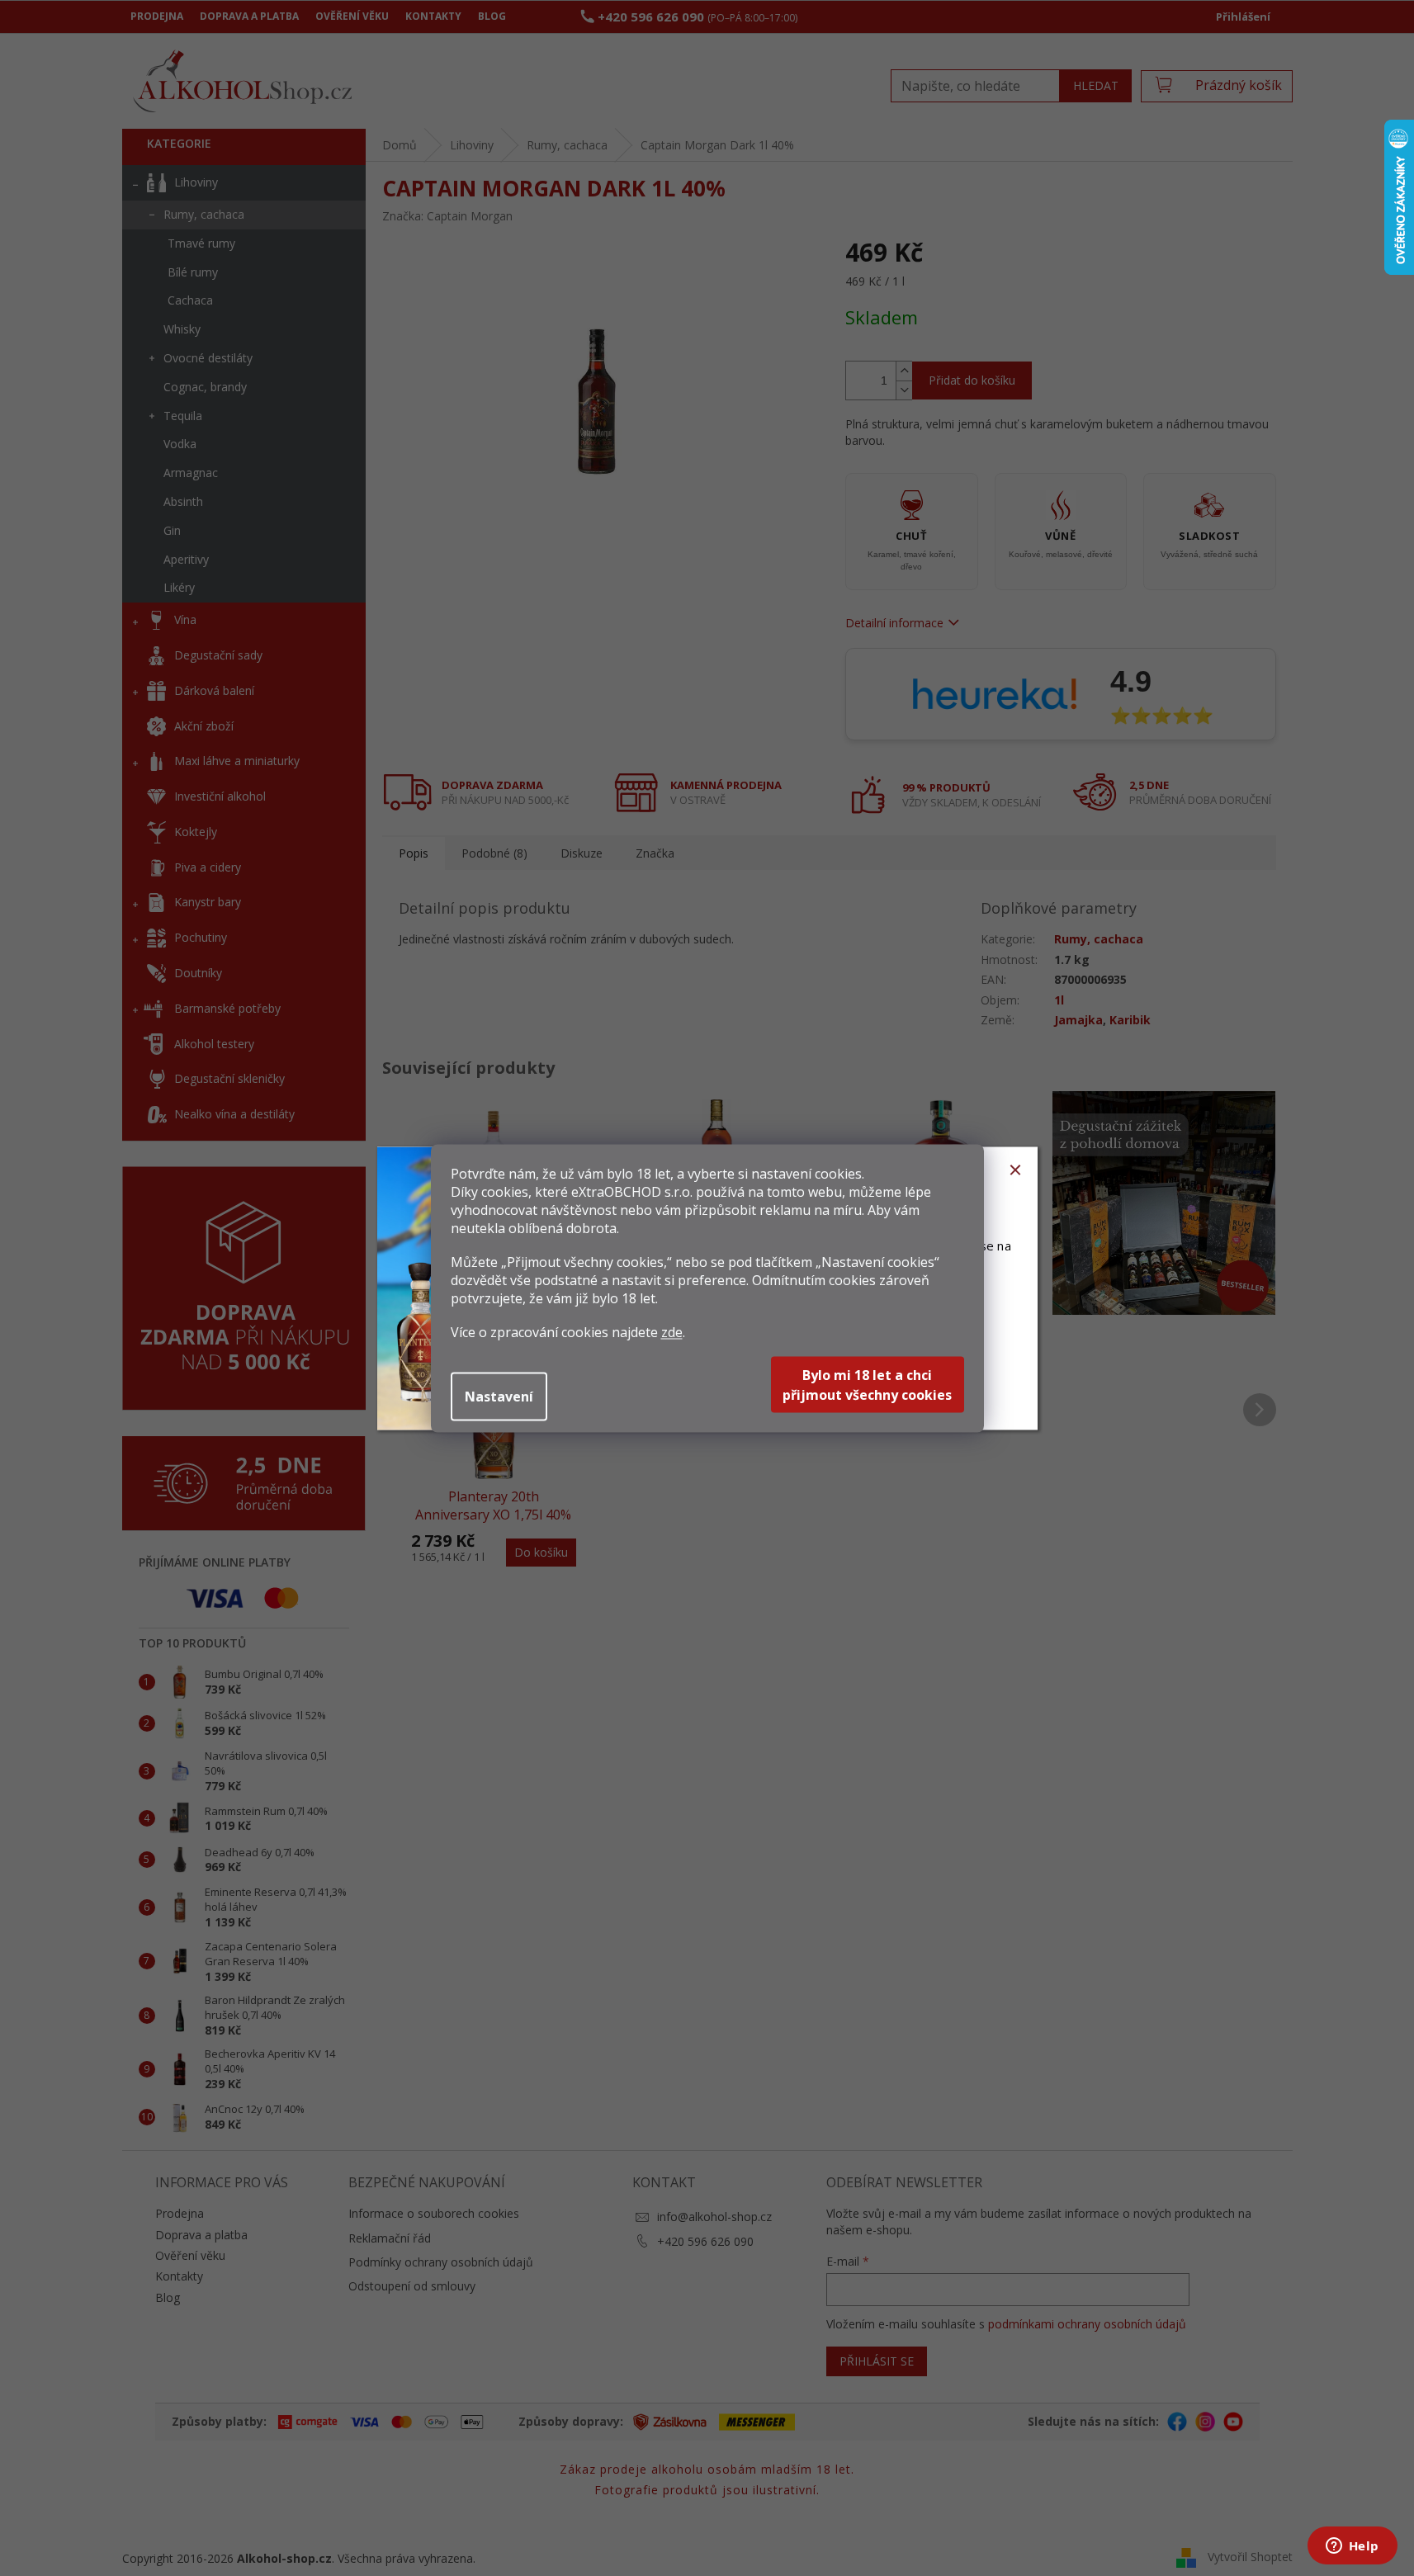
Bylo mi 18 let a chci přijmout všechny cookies (867, 1384)
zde (672, 1331)
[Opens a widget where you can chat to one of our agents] (1352, 2547)
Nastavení (499, 1396)
